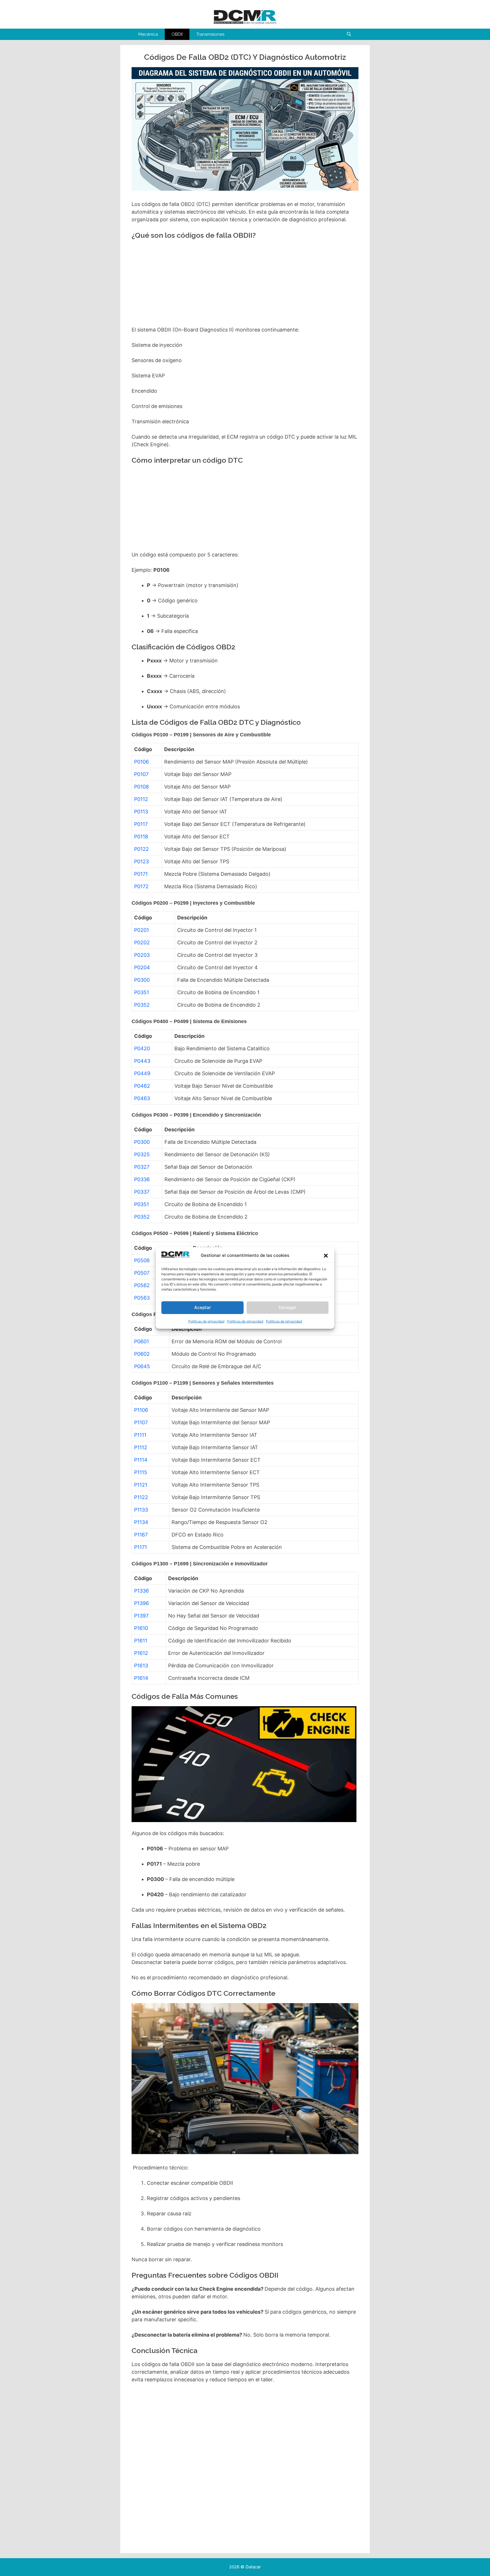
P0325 (142, 1154)
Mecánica (148, 34)
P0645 (142, 1366)
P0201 (141, 930)
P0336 (142, 1179)
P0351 (141, 992)
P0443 (142, 1061)
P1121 (141, 1485)
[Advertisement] (244, 285)
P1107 (141, 1422)
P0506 (142, 1260)
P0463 (142, 1098)
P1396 (141, 1603)
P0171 (141, 874)
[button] (326, 1256)
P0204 (142, 967)
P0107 (141, 774)
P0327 (142, 1167)
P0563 (142, 1298)
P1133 (141, 1510)
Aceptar (203, 1308)
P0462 (142, 1086)
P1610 (141, 1628)
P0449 (142, 1073)
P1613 (141, 1666)
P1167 (141, 1535)
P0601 (141, 1341)
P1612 (141, 1653)
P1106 (141, 1410)
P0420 (142, 1048)
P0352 (142, 1005)
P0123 (141, 861)
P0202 (142, 942)
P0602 (142, 1354)
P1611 (141, 1641)
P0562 (142, 1285)
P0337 (142, 1192)
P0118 (141, 837)
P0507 (142, 1273)
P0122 (141, 849)
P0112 (141, 799)
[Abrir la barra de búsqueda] (349, 34)
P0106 (141, 762)
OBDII (177, 34)
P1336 (141, 1591)
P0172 (141, 886)
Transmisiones (210, 34)
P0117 (141, 824)
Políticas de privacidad (206, 1321)
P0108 (141, 787)
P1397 (141, 1616)
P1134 (141, 1522)
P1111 (140, 1435)
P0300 (142, 980)
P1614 (141, 1678)
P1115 (141, 1472)
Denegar (288, 1308)
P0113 (141, 812)
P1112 (141, 1447)
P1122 (141, 1497)
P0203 (142, 955)
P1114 (141, 1460)
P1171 (141, 1547)
